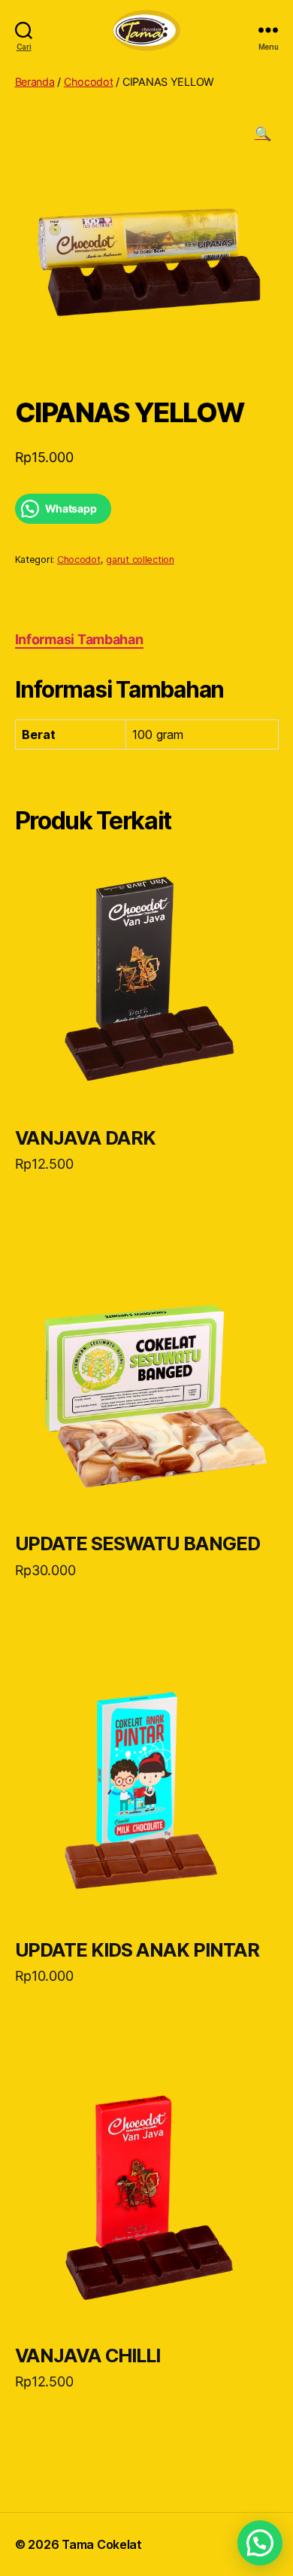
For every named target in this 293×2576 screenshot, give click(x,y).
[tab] (79, 639)
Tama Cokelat (102, 2544)
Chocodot (89, 82)
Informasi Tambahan (79, 639)
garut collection (140, 560)
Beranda (35, 82)
